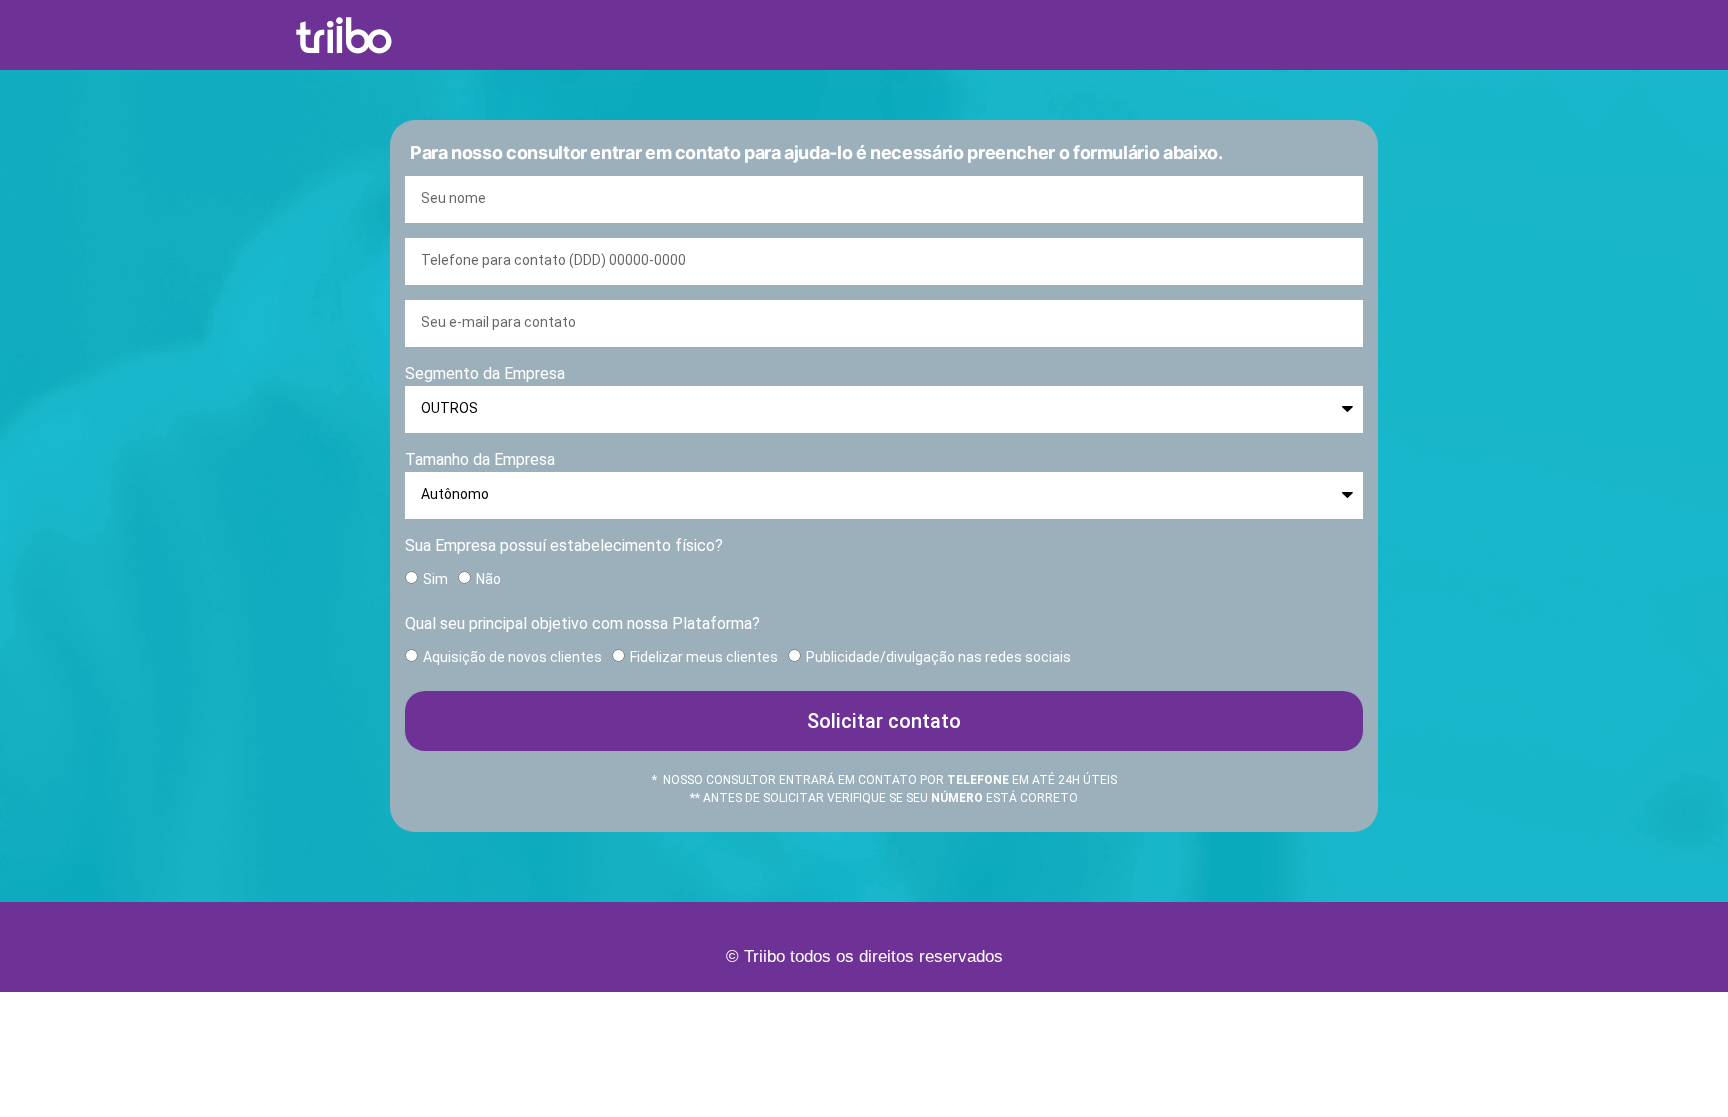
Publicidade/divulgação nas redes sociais (938, 657)
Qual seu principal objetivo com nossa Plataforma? (582, 623)
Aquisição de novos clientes (512, 657)
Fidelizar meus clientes (704, 657)
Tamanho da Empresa (480, 459)
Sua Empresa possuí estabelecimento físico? (564, 545)
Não (488, 579)
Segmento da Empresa (485, 373)
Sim (435, 579)
